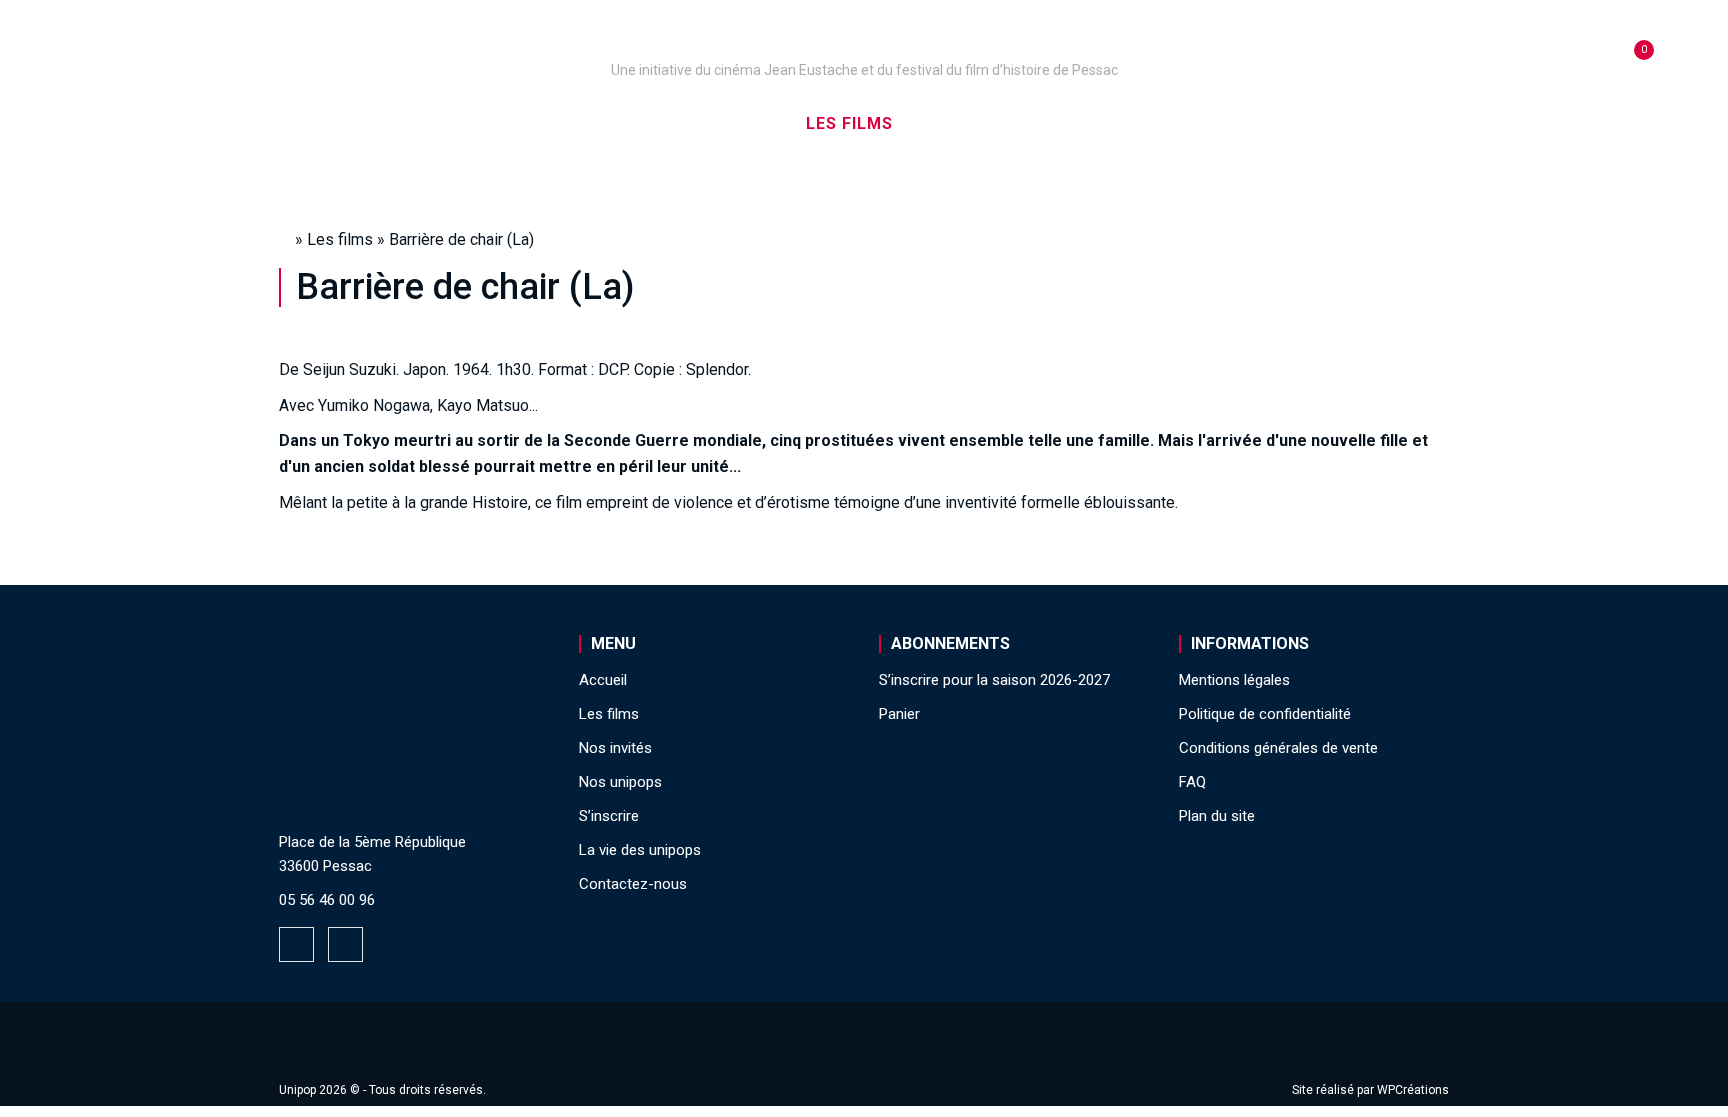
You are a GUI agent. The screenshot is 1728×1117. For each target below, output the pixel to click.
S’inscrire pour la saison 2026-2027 (994, 680)
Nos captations (696, 123)
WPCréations (1413, 1090)
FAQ (1192, 782)
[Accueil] (864, 42)
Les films (849, 123)
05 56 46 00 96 (327, 900)
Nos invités (980, 123)
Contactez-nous (633, 884)
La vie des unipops (1281, 123)
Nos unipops (527, 123)
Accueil (397, 123)
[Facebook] (296, 944)
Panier (899, 714)
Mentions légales (1234, 680)
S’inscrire (1114, 123)
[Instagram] (345, 944)
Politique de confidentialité (1265, 714)
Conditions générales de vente (1278, 748)
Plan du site (1217, 816)
